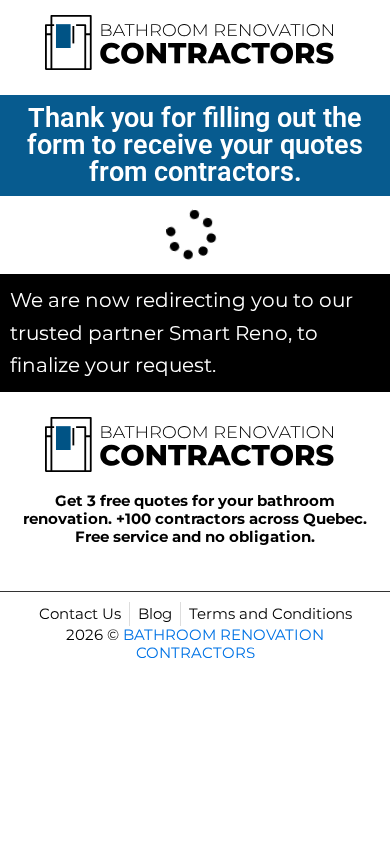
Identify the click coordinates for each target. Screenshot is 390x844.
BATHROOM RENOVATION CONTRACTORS (223, 643)
